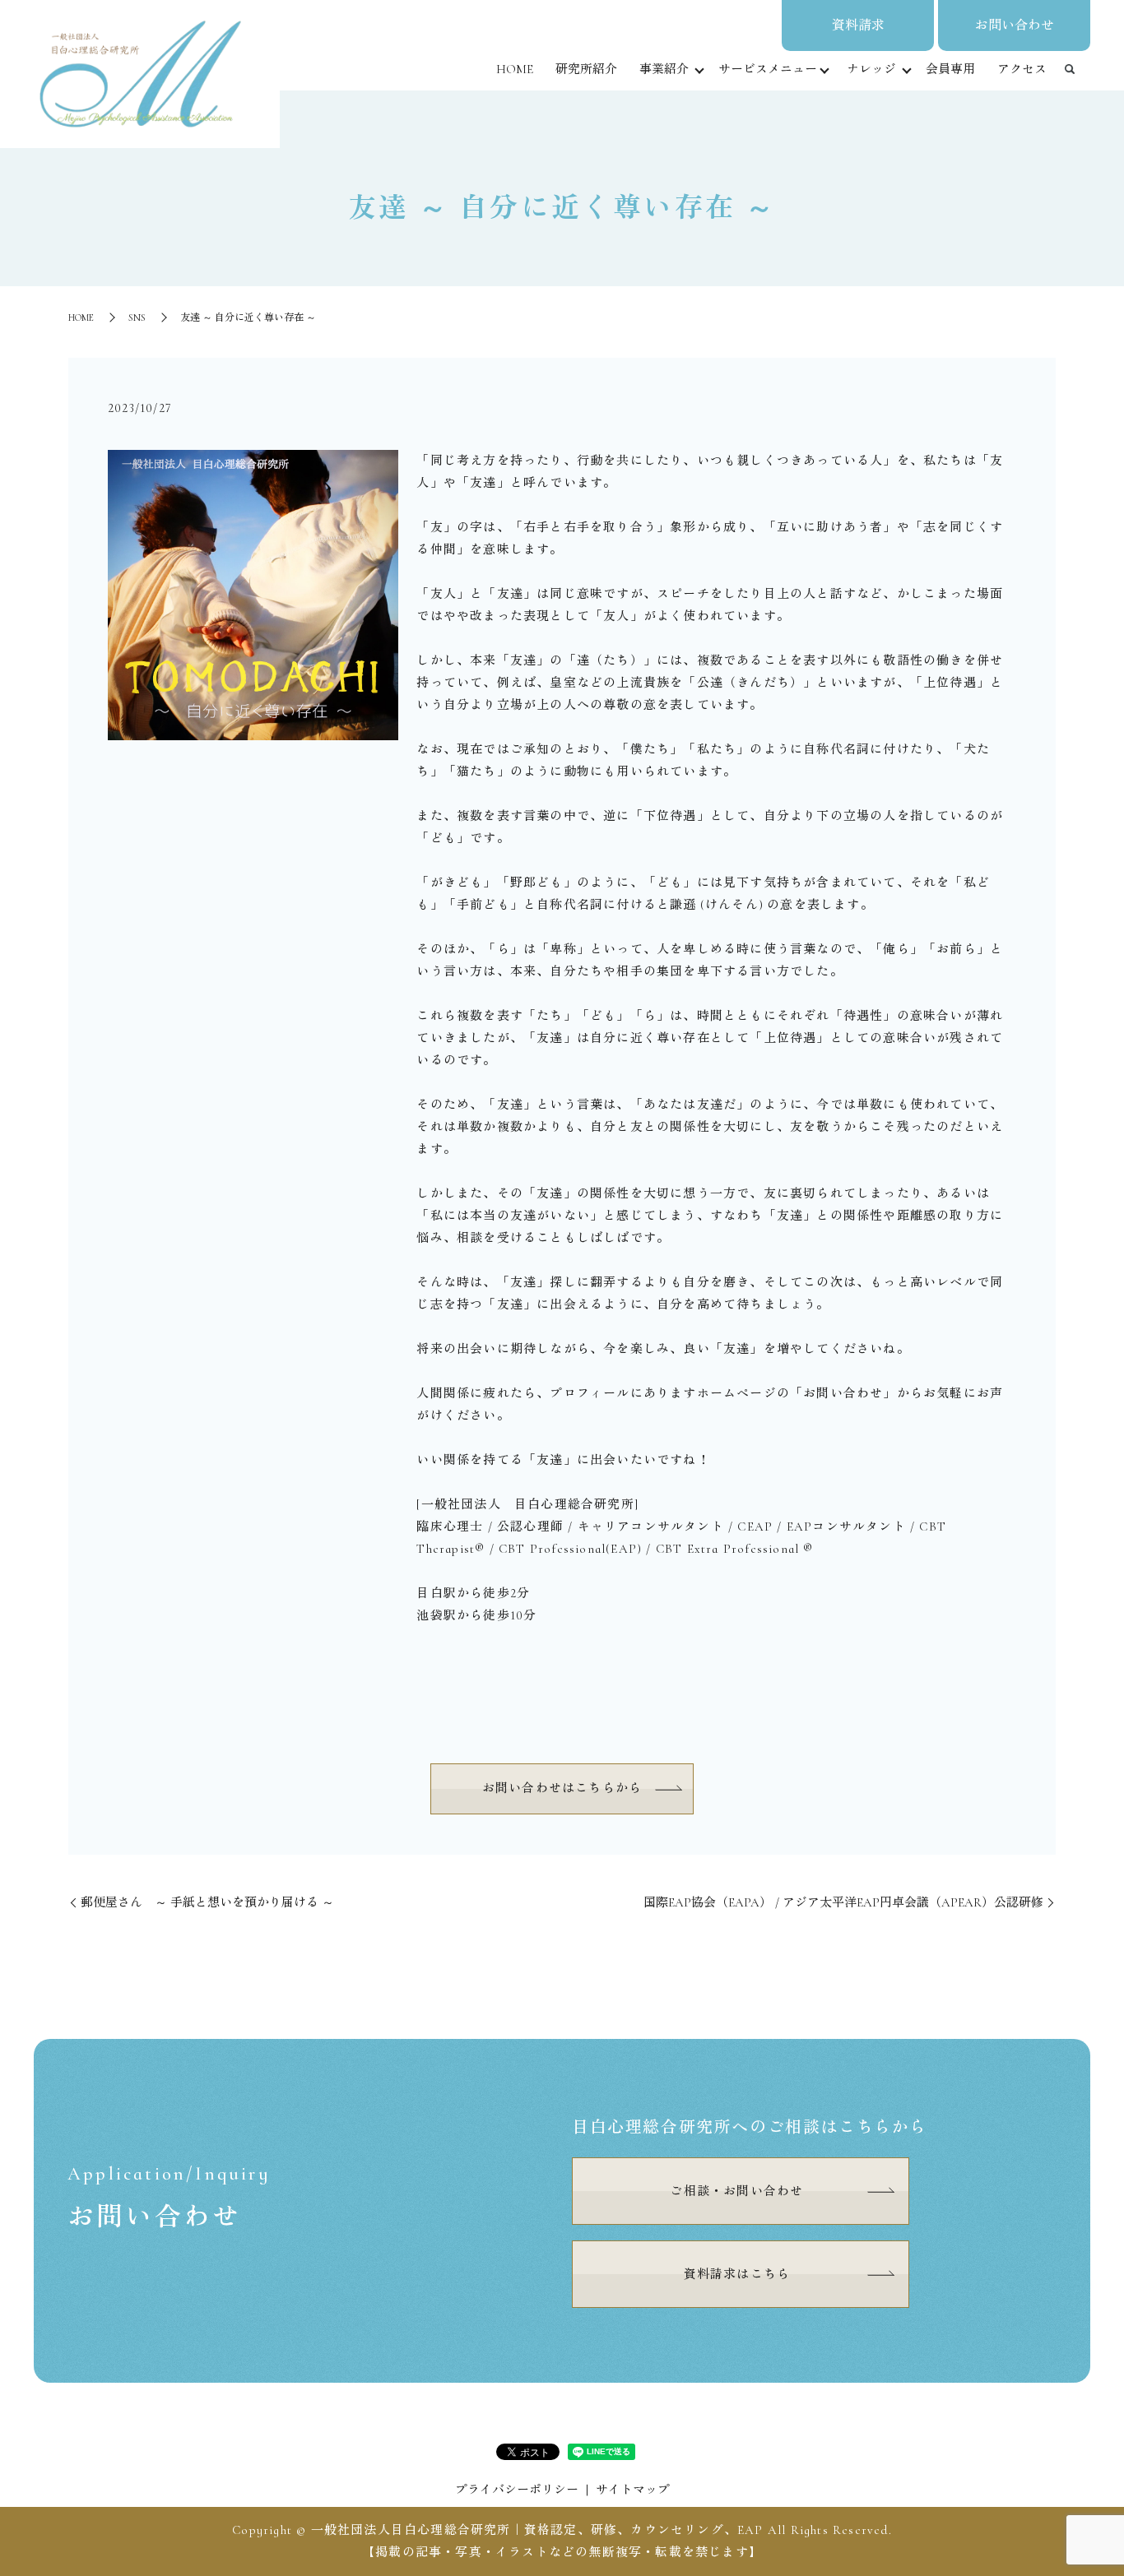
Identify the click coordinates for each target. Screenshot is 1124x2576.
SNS (137, 317)
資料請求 (858, 25)
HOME (515, 69)
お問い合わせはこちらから (562, 1788)
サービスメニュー (768, 69)
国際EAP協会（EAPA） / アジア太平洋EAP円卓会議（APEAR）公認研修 (843, 1902)
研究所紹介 (586, 69)
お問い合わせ (1015, 25)
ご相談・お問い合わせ (736, 2191)
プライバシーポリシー (517, 2490)
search (1070, 70)
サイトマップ (633, 2490)
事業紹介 (664, 69)
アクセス (1022, 69)
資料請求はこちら (737, 2274)
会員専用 (950, 69)
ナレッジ (871, 69)
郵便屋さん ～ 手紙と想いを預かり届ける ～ (207, 1902)
